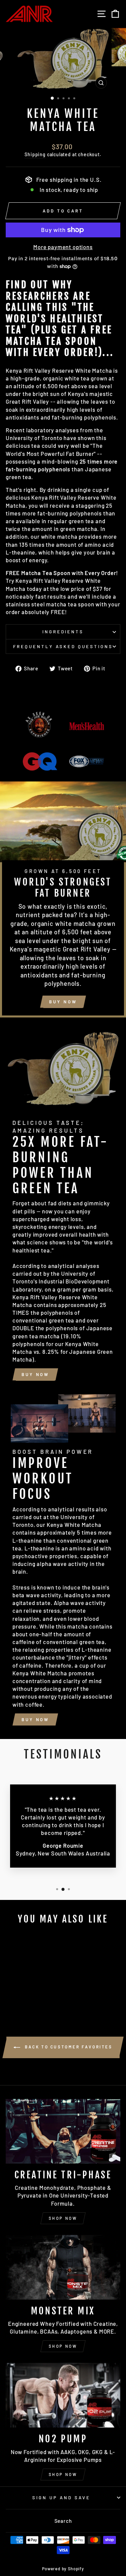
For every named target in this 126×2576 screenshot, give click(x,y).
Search (63, 2521)
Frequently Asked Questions (63, 646)
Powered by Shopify (63, 2569)
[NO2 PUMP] (63, 2395)
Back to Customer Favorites (68, 2047)
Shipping (35, 154)
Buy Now (63, 1002)
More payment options (63, 247)
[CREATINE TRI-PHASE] (63, 2131)
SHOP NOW (63, 2218)
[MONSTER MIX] (63, 2267)
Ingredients (63, 632)
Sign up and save (61, 2498)
